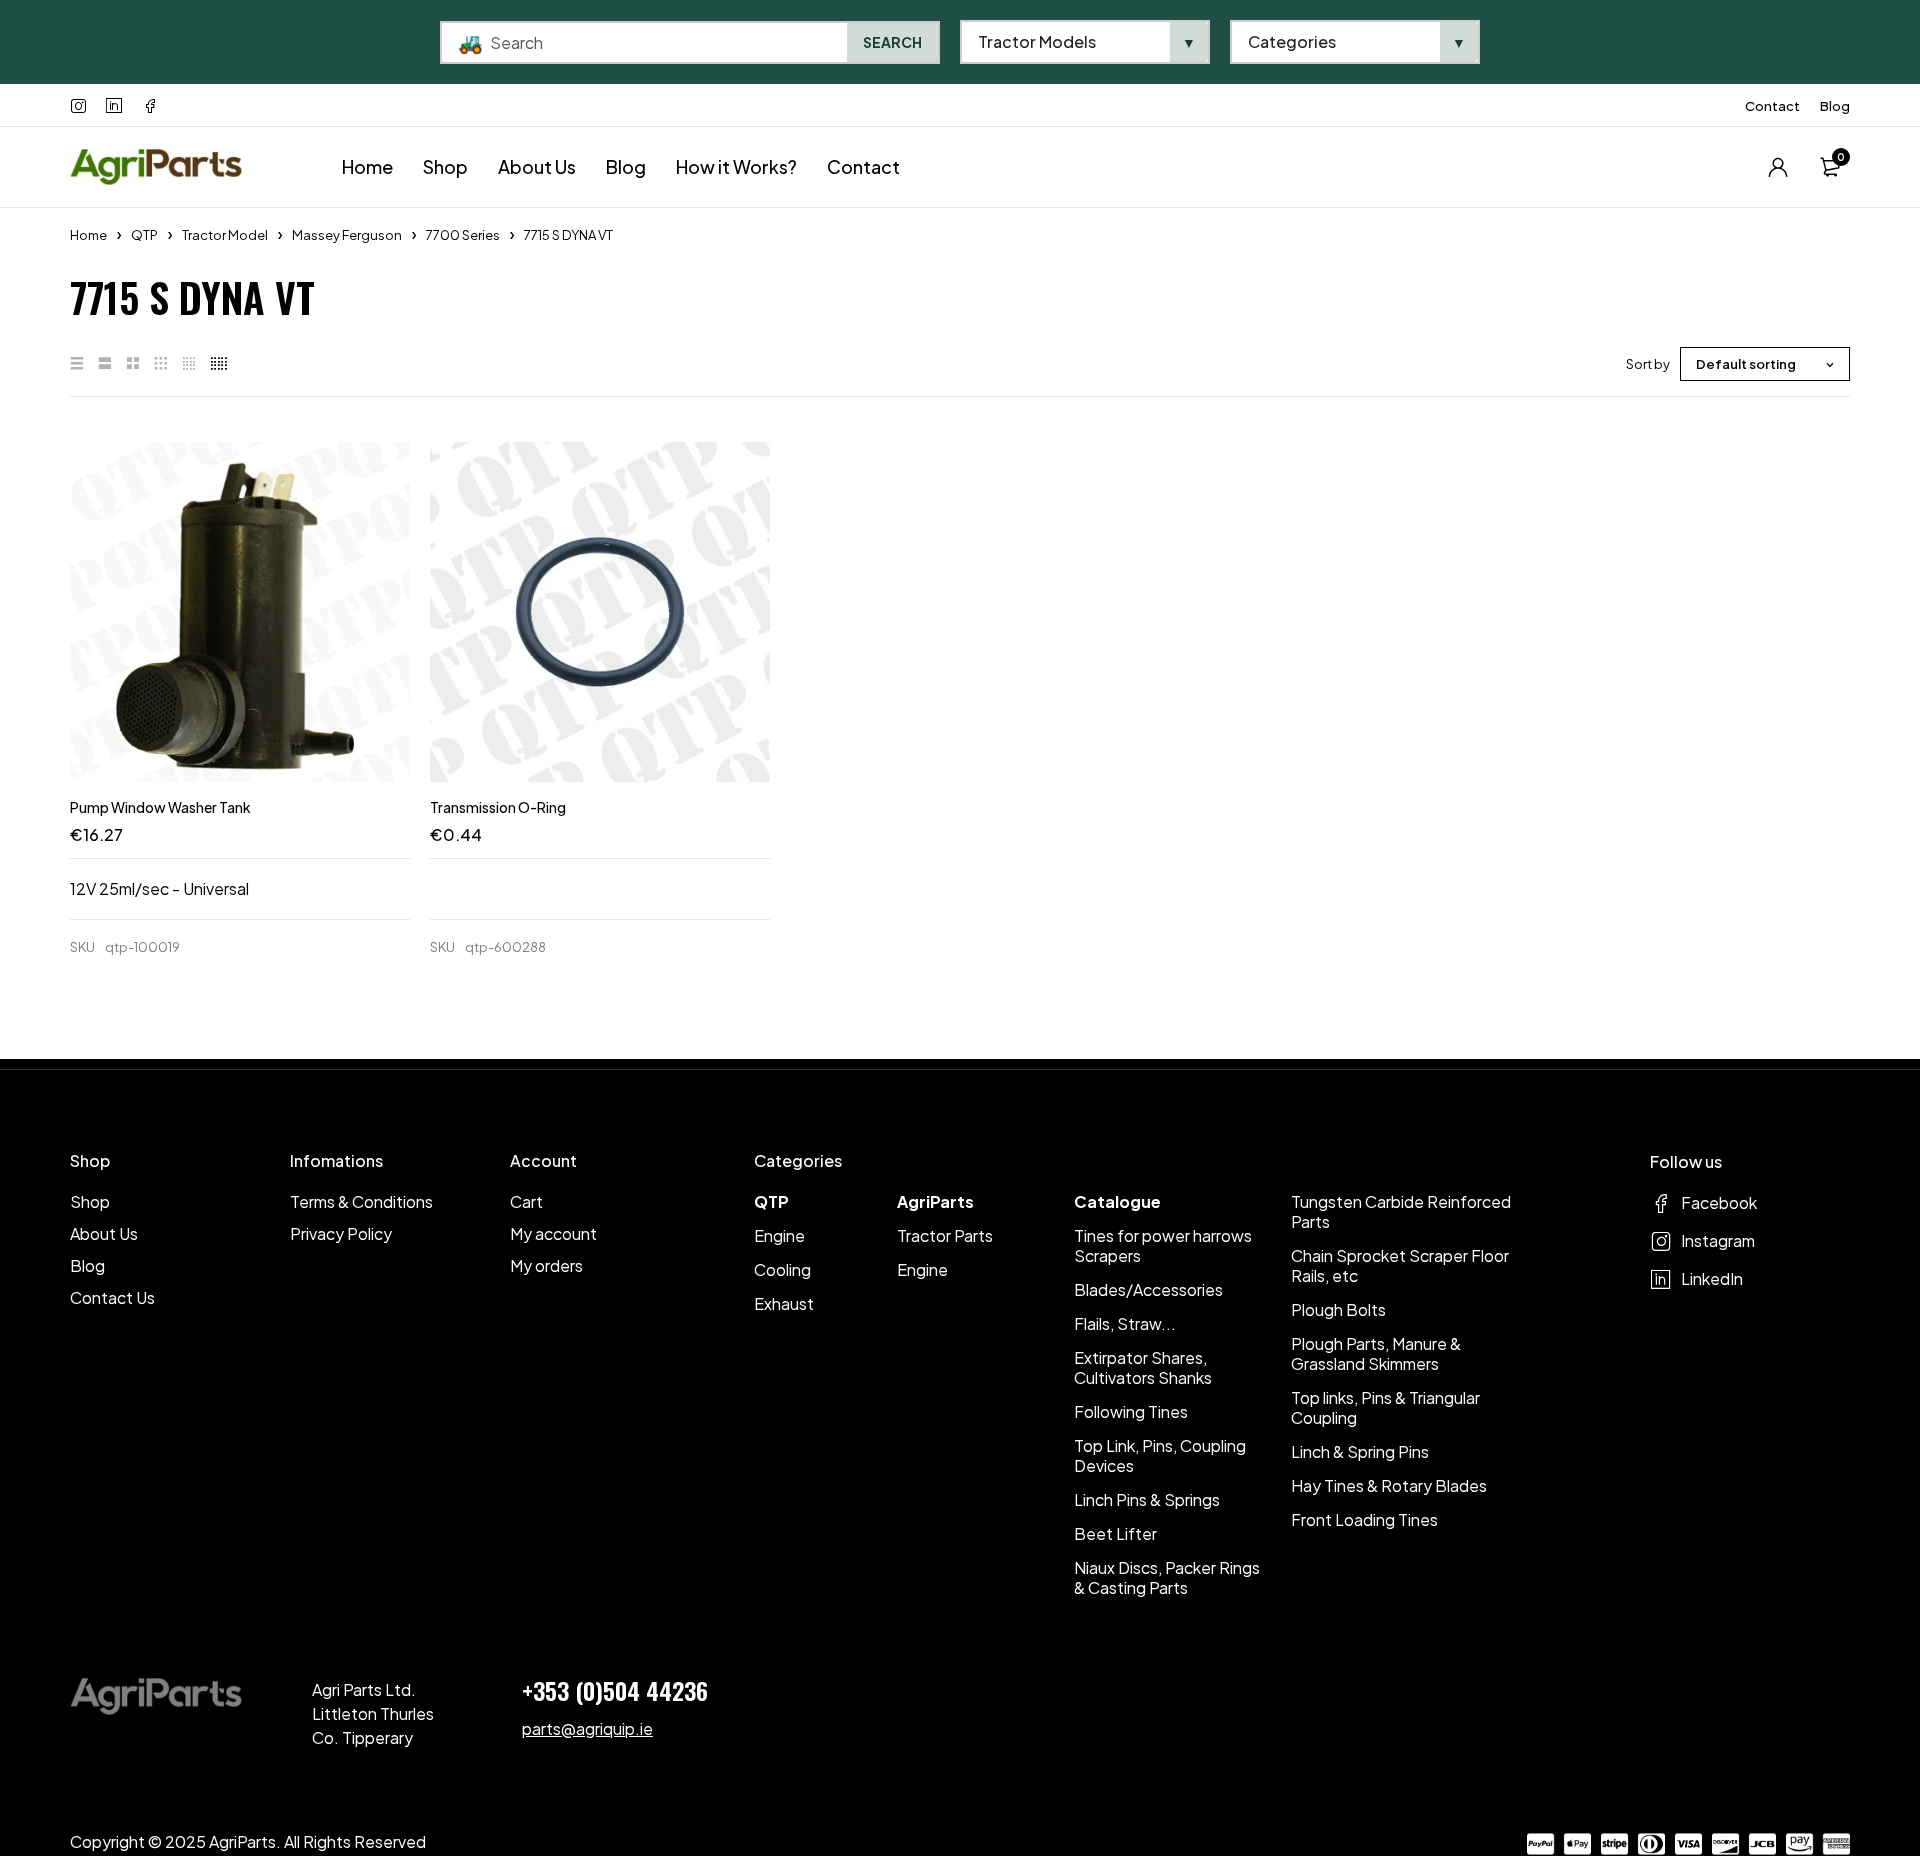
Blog (1835, 106)
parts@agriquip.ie (587, 1728)
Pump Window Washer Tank (160, 807)
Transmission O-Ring (498, 807)
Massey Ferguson (347, 235)
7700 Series (463, 235)
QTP (144, 235)
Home (88, 235)
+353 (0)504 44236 (615, 1690)
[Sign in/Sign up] (1778, 167)
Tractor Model (225, 235)
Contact (1772, 106)
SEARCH (892, 42)
